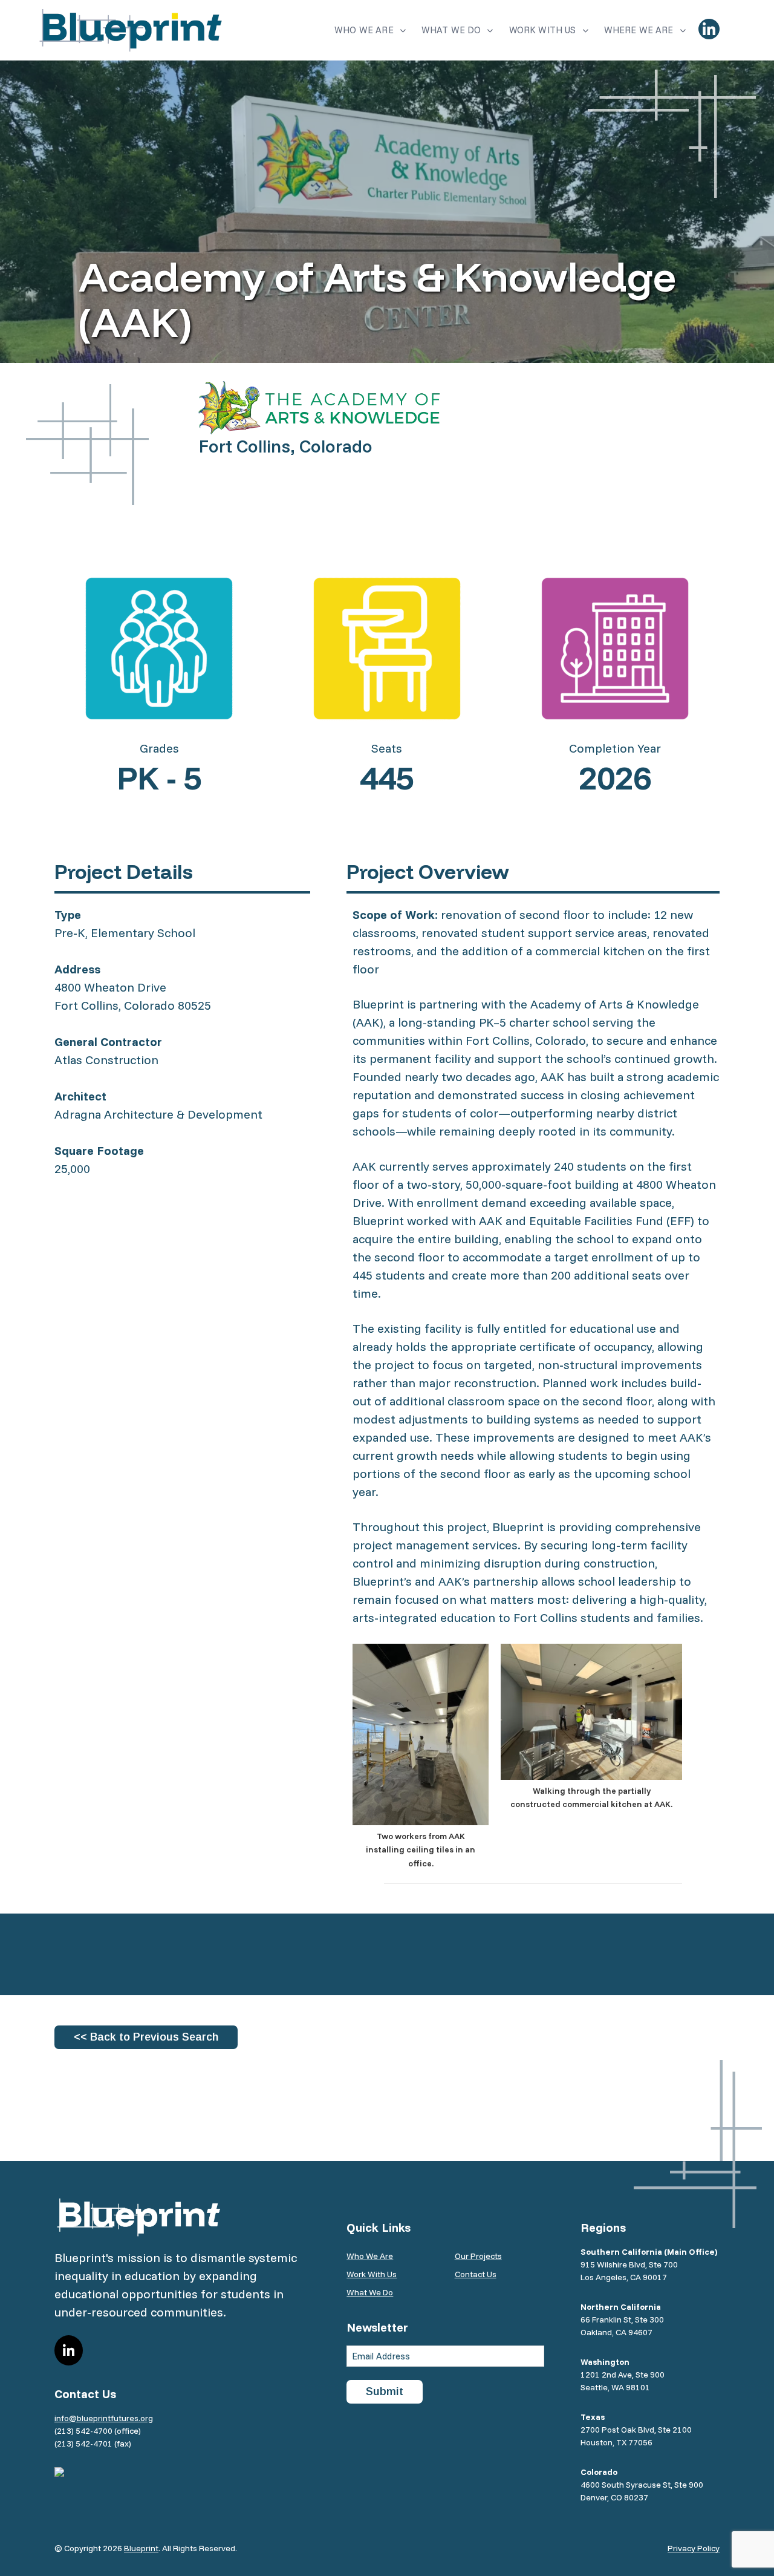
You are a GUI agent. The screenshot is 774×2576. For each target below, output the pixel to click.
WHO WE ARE (364, 30)
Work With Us (372, 2274)
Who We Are (370, 2256)
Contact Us (476, 2274)
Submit (385, 2391)
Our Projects (478, 2256)
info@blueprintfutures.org (104, 2418)
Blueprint (141, 2548)
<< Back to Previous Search (146, 2037)
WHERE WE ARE (639, 30)
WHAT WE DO (451, 30)
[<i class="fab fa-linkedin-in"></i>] (709, 29)
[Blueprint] (131, 30)
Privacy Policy (694, 2548)
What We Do (370, 2292)
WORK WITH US (543, 30)
